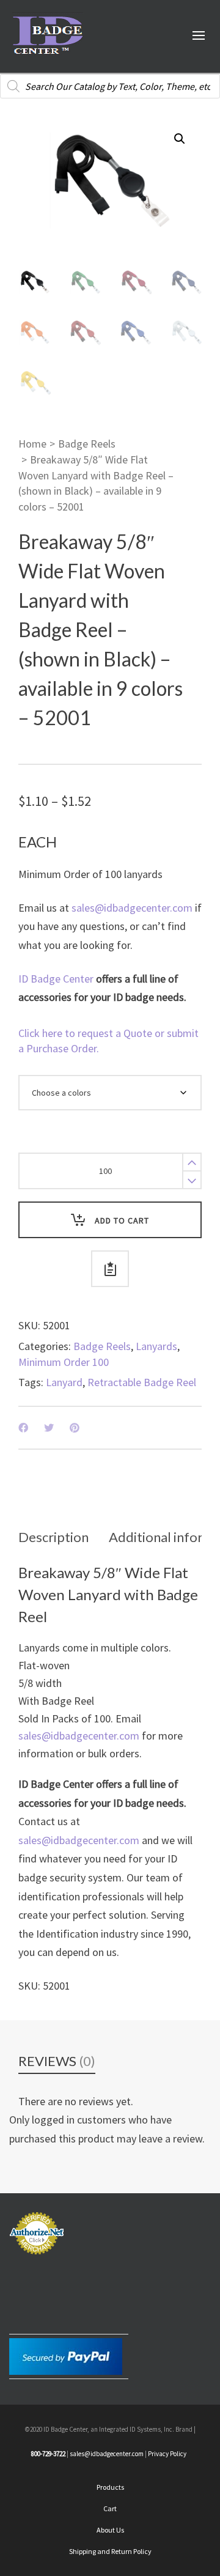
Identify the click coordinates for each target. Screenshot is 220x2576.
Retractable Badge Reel (142, 1382)
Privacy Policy (167, 2454)
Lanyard (64, 1382)
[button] (180, 139)
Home (32, 444)
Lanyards (156, 1346)
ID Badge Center (56, 979)
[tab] (53, 1537)
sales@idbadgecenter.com (132, 908)
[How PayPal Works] (66, 2355)
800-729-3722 (48, 2454)
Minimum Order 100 (64, 1362)
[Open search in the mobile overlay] (110, 86)
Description (53, 1537)
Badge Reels (87, 444)
